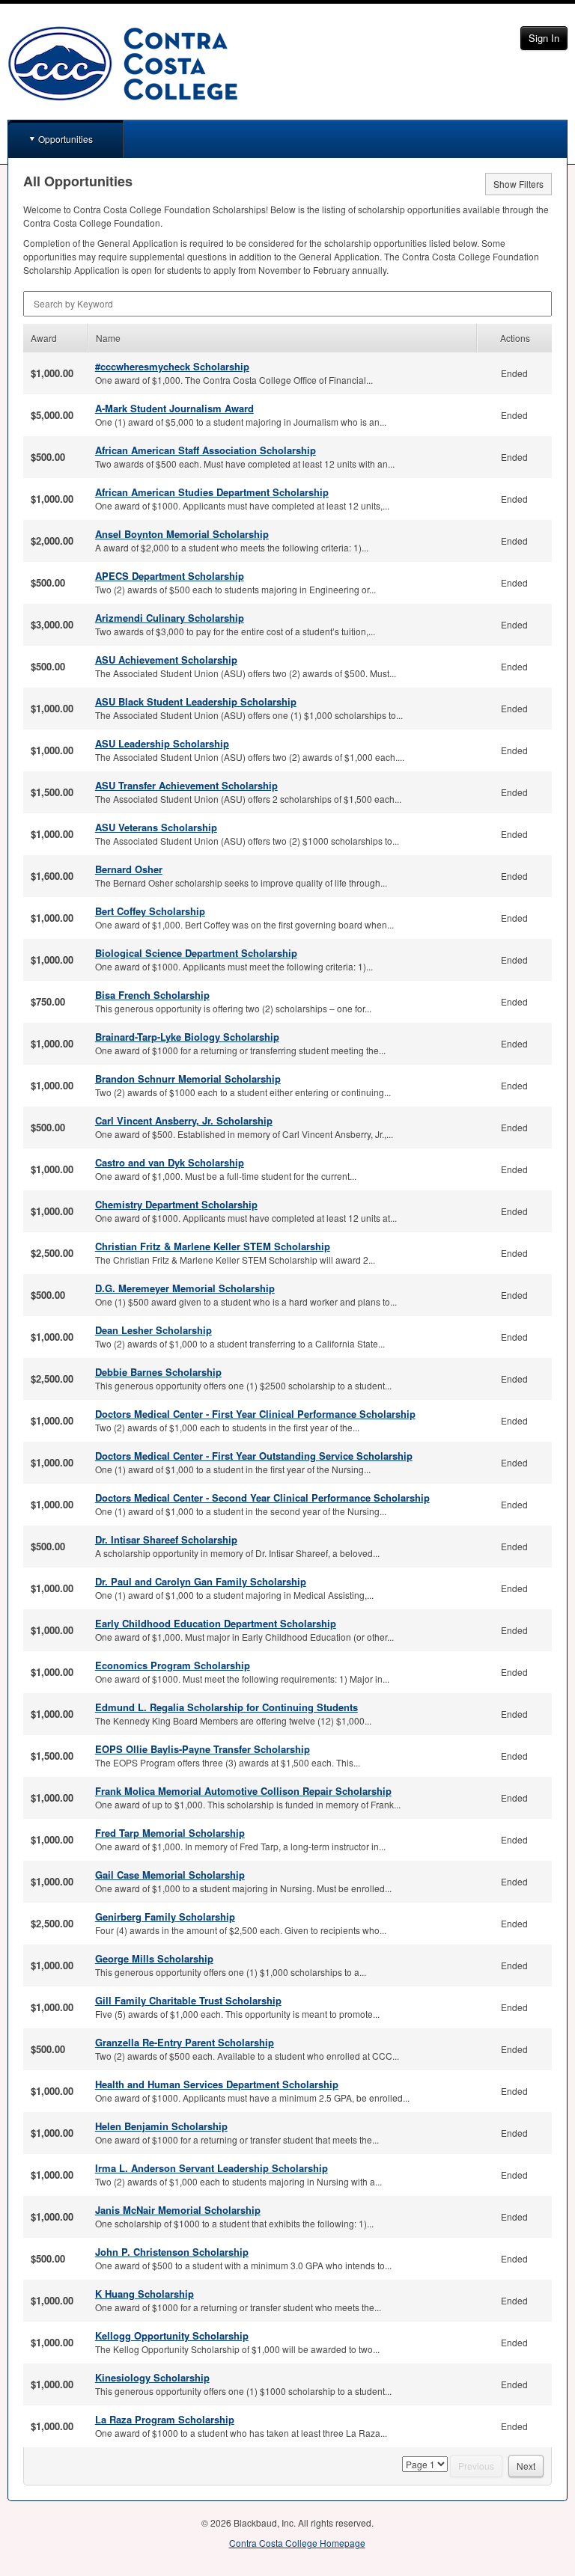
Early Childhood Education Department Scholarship (216, 1623)
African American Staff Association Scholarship (206, 450)
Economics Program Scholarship (173, 1665)
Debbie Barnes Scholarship (158, 1372)
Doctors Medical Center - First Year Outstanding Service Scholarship (254, 1456)
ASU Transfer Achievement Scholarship (186, 785)
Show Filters (518, 184)
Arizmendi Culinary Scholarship (170, 618)
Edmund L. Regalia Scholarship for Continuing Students (226, 1707)
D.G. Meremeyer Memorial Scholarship (185, 1288)
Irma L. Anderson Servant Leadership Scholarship (212, 2168)
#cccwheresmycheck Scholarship (172, 366)
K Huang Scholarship (144, 2294)
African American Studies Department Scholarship (212, 492)
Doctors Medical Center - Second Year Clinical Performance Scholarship (262, 1497)
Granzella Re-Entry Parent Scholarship (185, 2042)
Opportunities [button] (66, 139)
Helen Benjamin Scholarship (161, 2126)
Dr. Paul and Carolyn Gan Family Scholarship (201, 1581)
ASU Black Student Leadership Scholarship (196, 701)
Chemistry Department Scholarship (176, 1204)
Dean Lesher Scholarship (153, 1330)
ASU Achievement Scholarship (166, 660)
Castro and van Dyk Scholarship (170, 1162)
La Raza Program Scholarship (165, 2419)
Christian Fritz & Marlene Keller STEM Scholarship (213, 1246)
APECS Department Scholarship (170, 576)
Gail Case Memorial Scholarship (170, 1875)
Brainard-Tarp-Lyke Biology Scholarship (187, 1037)
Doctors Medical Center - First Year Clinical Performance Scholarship (255, 1414)
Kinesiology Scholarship (152, 2377)
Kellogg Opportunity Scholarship (172, 2335)
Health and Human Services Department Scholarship (217, 2084)
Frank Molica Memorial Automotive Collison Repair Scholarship (243, 1791)
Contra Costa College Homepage (297, 2543)
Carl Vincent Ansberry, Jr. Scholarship (184, 1120)
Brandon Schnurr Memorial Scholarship (188, 1079)
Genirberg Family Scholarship (165, 1916)
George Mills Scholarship (154, 1958)
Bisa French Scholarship (152, 995)
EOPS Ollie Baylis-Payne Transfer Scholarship (203, 1749)
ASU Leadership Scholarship (162, 743)
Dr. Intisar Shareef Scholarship (166, 1539)
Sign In (544, 38)
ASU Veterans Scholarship (156, 827)
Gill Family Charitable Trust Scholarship (188, 2000)
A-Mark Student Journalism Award (174, 408)
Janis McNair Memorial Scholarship (178, 2210)
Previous (476, 2466)
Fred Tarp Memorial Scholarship (170, 1833)
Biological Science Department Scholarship (196, 953)
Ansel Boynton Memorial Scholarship (182, 534)
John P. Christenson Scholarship (172, 2252)
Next (526, 2466)
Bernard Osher (129, 869)
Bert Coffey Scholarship (150, 911)
